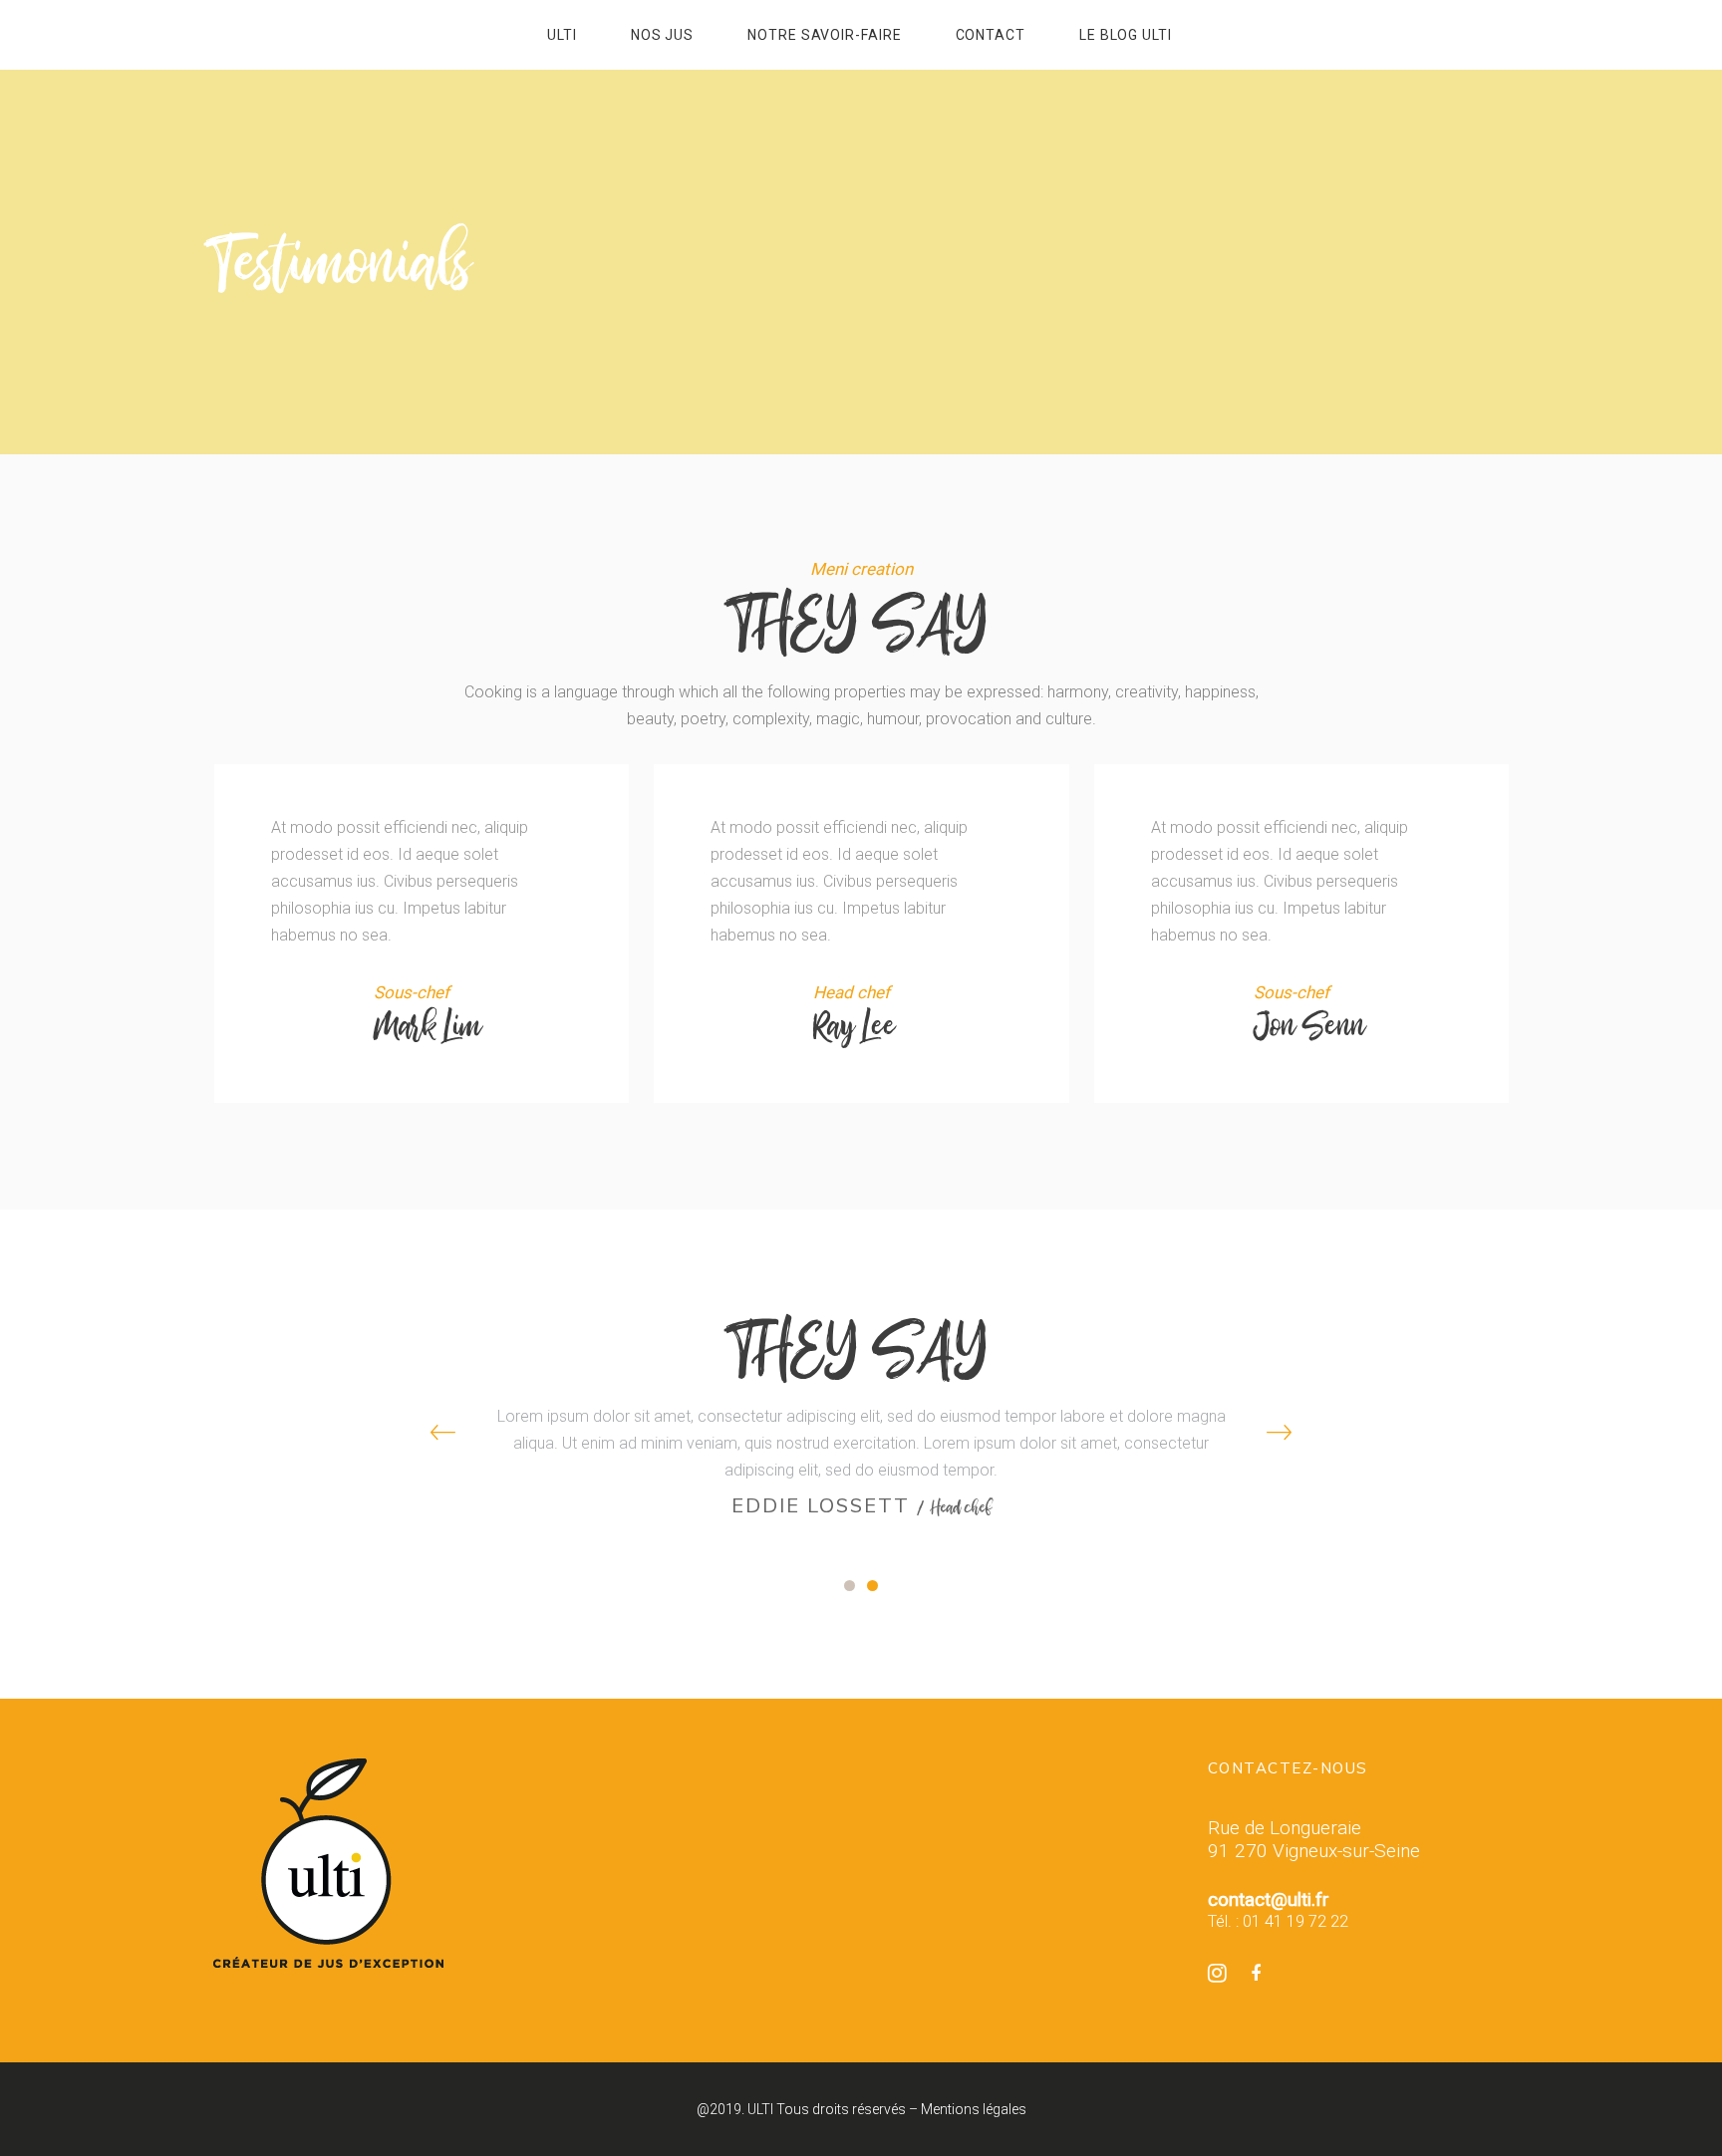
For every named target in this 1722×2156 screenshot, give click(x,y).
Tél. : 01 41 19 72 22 (1278, 1921)
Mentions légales (974, 2109)
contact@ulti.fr (1269, 1899)
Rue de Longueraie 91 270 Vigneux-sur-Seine (1314, 1839)
